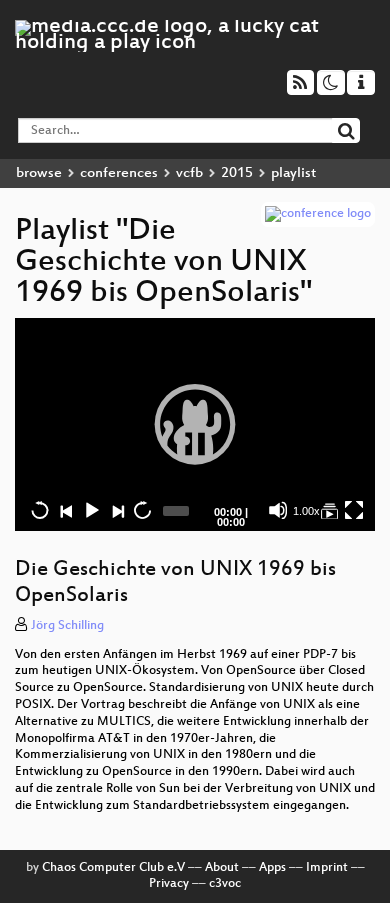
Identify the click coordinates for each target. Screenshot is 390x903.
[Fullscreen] (354, 510)
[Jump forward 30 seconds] (142, 510)
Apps (272, 868)
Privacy (169, 884)
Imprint (327, 868)
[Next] (117, 510)
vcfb (189, 173)
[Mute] (278, 510)
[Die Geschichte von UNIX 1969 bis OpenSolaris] (329, 510)
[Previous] (66, 510)
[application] (195, 424)
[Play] (195, 424)
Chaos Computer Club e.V (113, 868)
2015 (237, 173)
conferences (119, 173)
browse (39, 173)
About (222, 868)
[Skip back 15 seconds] (40, 510)
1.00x (306, 511)
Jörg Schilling (67, 626)
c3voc (225, 884)
